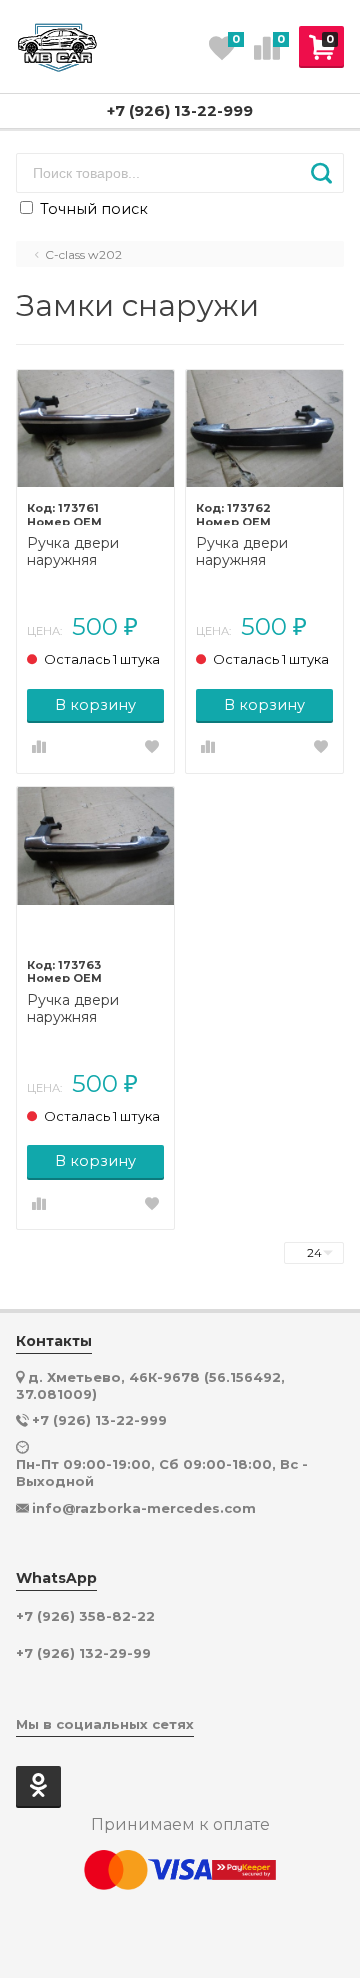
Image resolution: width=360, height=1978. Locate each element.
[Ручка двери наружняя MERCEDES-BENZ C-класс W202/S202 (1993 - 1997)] (95, 429)
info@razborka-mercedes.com (144, 1508)
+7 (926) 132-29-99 (83, 1653)
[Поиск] (321, 173)
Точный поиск (92, 209)
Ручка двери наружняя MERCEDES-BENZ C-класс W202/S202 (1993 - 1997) (94, 552)
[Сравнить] (39, 748)
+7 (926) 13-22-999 (180, 110)
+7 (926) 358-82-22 (85, 1616)
